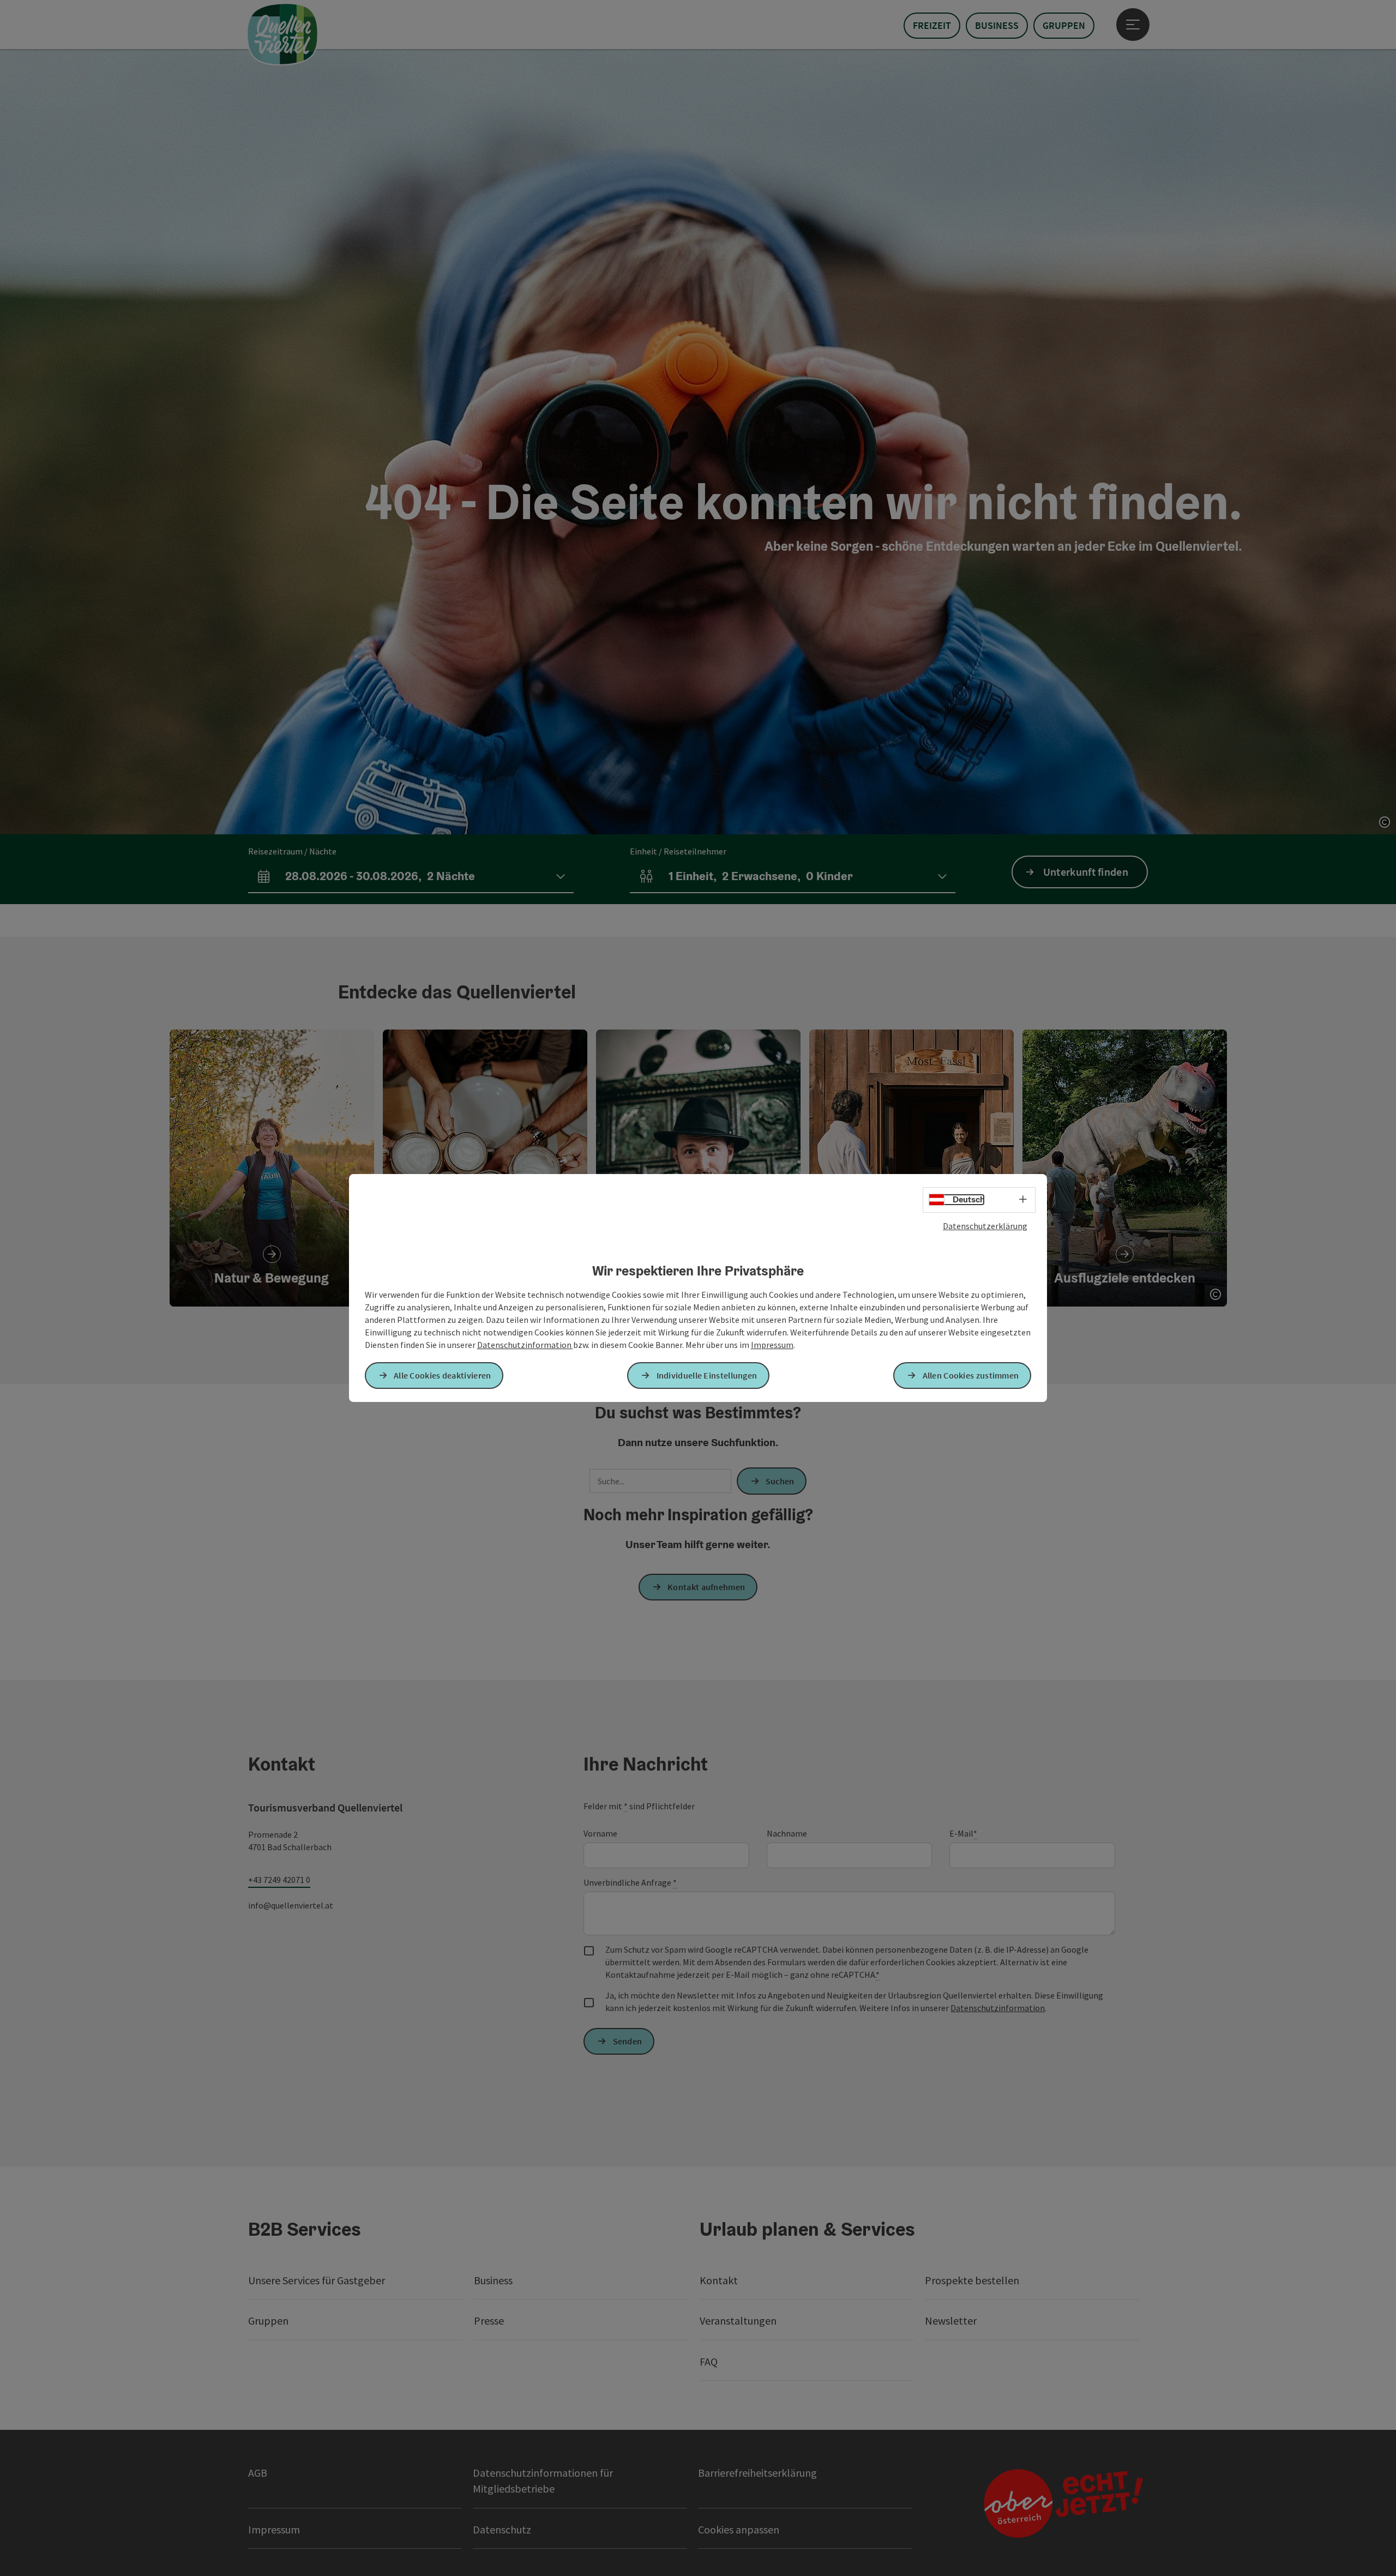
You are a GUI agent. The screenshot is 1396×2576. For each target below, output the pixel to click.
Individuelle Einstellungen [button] (707, 1375)
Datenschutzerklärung (985, 1226)
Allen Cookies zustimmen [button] (971, 1375)
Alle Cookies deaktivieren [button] (443, 1375)
